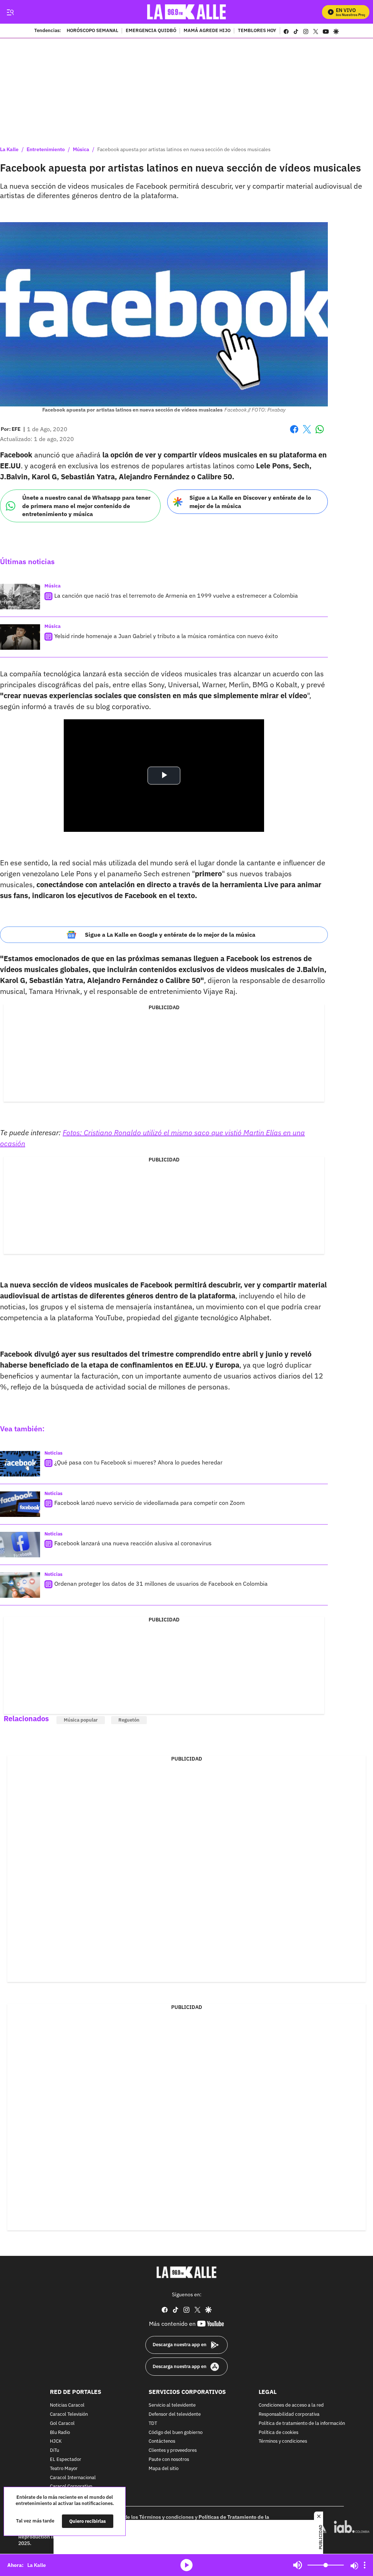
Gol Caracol (62, 2424)
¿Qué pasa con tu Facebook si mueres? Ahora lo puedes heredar (138, 1462)
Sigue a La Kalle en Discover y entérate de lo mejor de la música (250, 502)
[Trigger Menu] (10, 12)
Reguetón (129, 1720)
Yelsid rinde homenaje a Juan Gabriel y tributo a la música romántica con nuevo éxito (166, 636)
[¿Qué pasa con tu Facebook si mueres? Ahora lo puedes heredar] (20, 1464)
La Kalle (9, 149)
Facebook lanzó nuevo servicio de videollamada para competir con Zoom (150, 1503)
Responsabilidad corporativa (289, 2414)
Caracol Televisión (69, 2414)
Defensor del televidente (175, 2414)
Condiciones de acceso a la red (291, 2406)
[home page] (187, 12)
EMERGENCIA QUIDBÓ (151, 31)
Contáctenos (162, 2442)
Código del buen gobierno (176, 2433)
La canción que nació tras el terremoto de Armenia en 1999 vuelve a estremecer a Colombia (176, 595)
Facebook (294, 434)
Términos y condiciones (283, 2442)
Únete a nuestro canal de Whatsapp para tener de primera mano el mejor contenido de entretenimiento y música (86, 506)
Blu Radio (60, 2433)
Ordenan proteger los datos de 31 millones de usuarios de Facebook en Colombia (161, 1584)
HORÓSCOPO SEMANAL (93, 31)
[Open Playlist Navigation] (365, 2565)
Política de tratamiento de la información (302, 2424)
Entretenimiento (46, 149)
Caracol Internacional (73, 2478)
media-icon (186, 2565)
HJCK (56, 2442)
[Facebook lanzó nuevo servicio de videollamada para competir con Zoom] (20, 1504)
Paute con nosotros (169, 2460)
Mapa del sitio (164, 2469)
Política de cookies (278, 2433)
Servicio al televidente (172, 2406)
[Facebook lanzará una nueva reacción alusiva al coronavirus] (20, 1545)
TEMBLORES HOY (257, 31)
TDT (153, 2424)
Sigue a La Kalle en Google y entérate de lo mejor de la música (170, 935)
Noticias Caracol (67, 2406)
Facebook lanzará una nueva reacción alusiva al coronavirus (133, 1543)
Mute (298, 2565)
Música (81, 149)
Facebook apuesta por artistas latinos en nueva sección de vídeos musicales (184, 149)
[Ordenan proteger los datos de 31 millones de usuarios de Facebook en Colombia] (20, 1585)
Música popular (81, 1720)
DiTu (54, 2451)
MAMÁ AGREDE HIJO (207, 31)
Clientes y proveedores (173, 2451)
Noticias (54, 1453)
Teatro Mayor (64, 2469)
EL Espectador (66, 2460)
